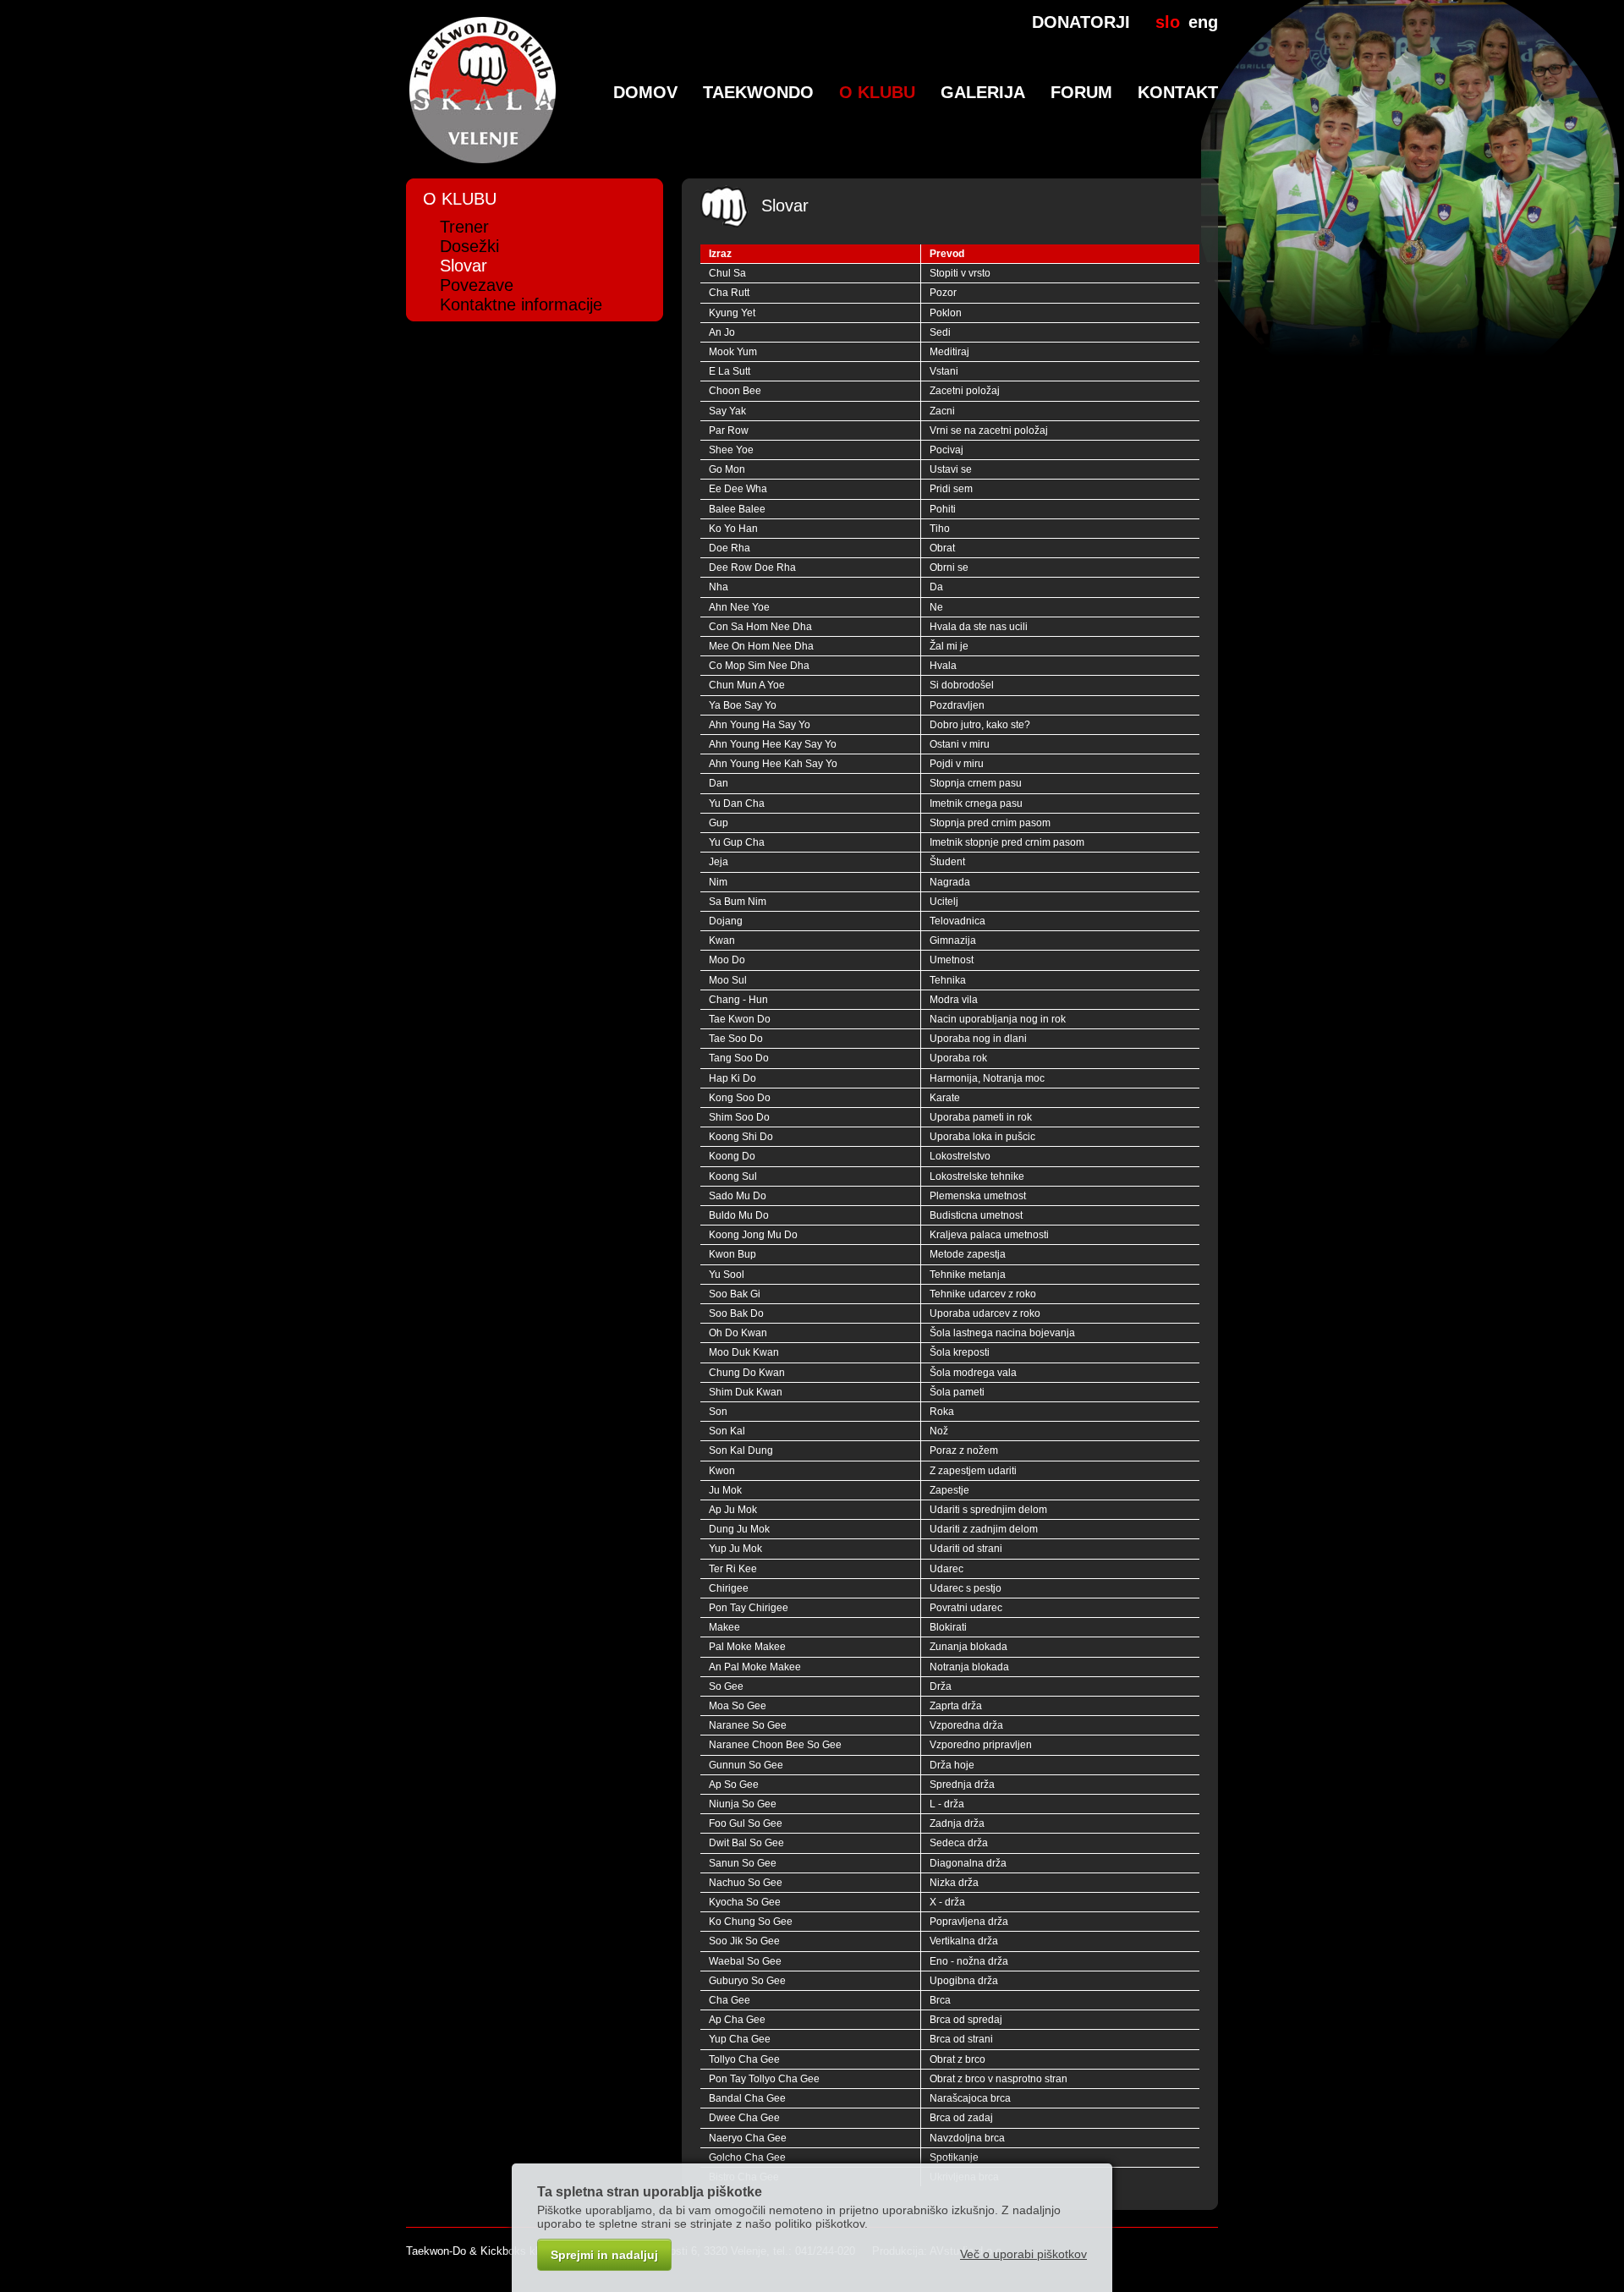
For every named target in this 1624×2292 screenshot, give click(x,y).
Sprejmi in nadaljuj (604, 2255)
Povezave (477, 285)
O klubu (877, 92)
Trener (464, 227)
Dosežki (469, 246)
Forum (1081, 92)
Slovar (464, 266)
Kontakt (1178, 92)
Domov (645, 92)
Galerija (983, 92)
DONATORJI (1081, 22)
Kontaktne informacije (521, 304)
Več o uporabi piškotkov (1023, 2254)
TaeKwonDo (758, 92)
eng (1203, 22)
